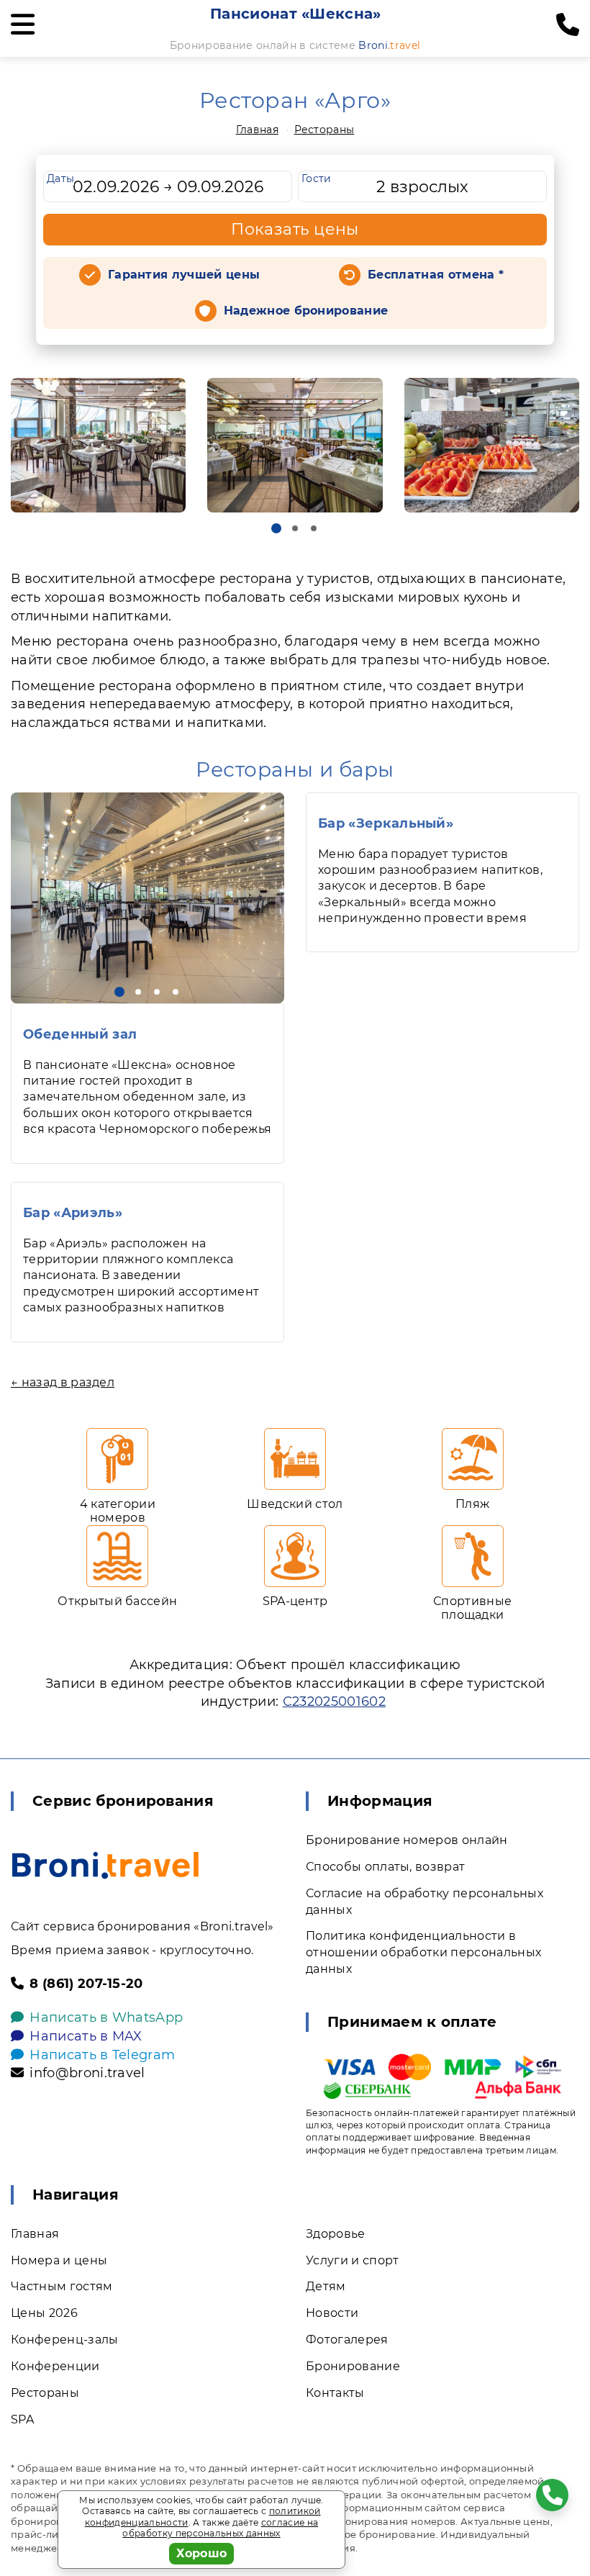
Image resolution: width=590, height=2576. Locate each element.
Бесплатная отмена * (436, 275)
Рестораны (324, 130)
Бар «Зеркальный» (386, 823)
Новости (332, 2313)
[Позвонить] (568, 25)
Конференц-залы (64, 2340)
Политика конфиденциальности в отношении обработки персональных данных (423, 1952)
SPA (22, 2419)
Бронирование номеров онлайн (407, 1840)
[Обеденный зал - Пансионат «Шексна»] (147, 898)
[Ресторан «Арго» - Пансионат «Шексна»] (98, 446)
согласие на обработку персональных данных (220, 2528)
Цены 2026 (44, 2313)
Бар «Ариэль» (73, 1213)
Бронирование (353, 2366)
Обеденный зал (80, 1034)
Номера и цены (59, 2260)
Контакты (335, 2393)
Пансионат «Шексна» (296, 14)
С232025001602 (334, 1701)
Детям (326, 2286)
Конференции (55, 2366)
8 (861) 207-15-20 (86, 1984)
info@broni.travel (87, 2073)
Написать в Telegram (102, 2055)
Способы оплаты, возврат (385, 1867)
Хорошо (202, 2553)
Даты (60, 178)
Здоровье (336, 2234)
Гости (317, 178)
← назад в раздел (63, 1382)
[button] (276, 528)
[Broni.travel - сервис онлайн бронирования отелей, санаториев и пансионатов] (105, 1865)
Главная (257, 130)
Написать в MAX (86, 2036)
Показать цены (295, 229)
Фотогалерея (347, 2340)
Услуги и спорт (352, 2260)
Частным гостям (62, 2286)
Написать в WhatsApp (106, 2017)
